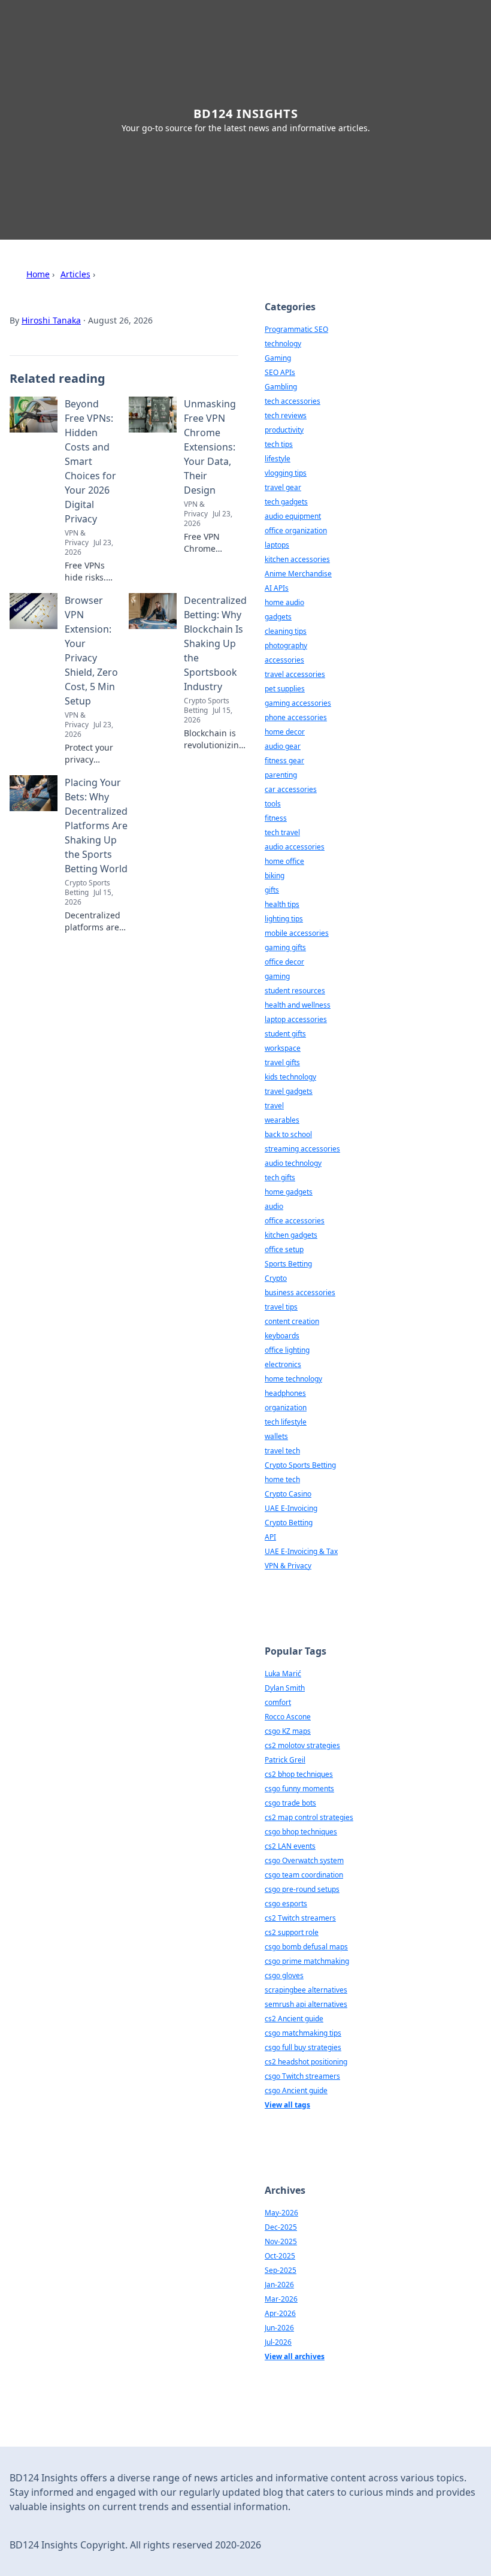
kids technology (290, 1077)
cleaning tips (286, 631)
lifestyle (278, 459)
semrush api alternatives (306, 2004)
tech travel (282, 832)
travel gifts (282, 1062)
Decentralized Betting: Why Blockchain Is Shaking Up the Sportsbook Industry (215, 643)
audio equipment (293, 516)
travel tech (282, 1451)
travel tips (281, 1307)
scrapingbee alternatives (306, 1990)
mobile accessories (297, 933)
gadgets (278, 617)
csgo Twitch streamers (302, 2076)
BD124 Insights (246, 114)
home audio (284, 602)
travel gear (283, 487)
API (270, 1537)
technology (283, 344)
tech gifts (280, 1177)
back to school (288, 1134)
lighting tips (284, 919)
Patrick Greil (285, 1760)
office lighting (287, 1350)
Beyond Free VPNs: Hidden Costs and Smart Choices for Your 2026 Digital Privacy (90, 461)
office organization (296, 530)
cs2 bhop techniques (299, 1774)
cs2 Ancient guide (294, 2019)
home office (284, 861)
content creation (292, 1321)
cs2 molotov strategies (302, 1745)
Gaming (278, 358)
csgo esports (286, 1904)
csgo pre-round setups (302, 1889)
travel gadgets (289, 1091)
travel (274, 1106)
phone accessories (296, 717)
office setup (284, 1249)
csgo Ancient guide (296, 2090)
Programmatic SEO (296, 329)
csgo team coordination (304, 1875)
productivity (284, 430)
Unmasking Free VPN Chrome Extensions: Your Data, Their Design (210, 447)
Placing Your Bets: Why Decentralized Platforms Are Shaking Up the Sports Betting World (96, 826)
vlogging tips (286, 473)
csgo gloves (284, 1975)
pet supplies (285, 689)
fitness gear (284, 761)
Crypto (276, 1278)
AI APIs (277, 588)
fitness (276, 818)
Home (38, 274)
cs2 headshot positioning (306, 2062)
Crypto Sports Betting (300, 1465)
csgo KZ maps (288, 1731)
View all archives (295, 2356)
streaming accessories (302, 1149)
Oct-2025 (280, 2256)
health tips (282, 904)
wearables (282, 1120)
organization (286, 1408)
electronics (283, 1364)
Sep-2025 (281, 2270)
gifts (272, 890)
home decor (285, 732)
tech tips (279, 444)
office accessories (295, 1221)
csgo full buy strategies (303, 2047)
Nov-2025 (281, 2241)
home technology (293, 1379)
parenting (281, 775)
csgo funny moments (299, 1789)
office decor (284, 962)
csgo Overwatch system (304, 1860)
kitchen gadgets (291, 1235)
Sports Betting (288, 1264)
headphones (285, 1393)
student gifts (285, 1034)
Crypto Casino (288, 1494)
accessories (284, 660)
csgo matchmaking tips (303, 2033)
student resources (295, 991)
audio (274, 1206)
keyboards (282, 1336)
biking (275, 876)
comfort (278, 1702)
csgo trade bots (290, 1803)
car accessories (291, 789)
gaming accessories (298, 703)
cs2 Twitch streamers (300, 1918)
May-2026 (281, 2213)
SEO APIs (280, 372)
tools (273, 804)
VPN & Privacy (288, 1566)
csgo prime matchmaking (307, 1961)
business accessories (300, 1292)
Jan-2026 (279, 2285)
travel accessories (295, 674)
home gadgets (289, 1192)
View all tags (287, 2105)
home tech (282, 1479)
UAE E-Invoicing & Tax (301, 1551)
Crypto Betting (289, 1523)
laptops (277, 545)
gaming (277, 976)
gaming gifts (285, 947)
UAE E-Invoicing (291, 1508)
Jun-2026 (279, 2328)
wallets (276, 1436)
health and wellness (298, 1005)
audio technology (293, 1163)
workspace (283, 1048)
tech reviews (286, 415)
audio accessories (295, 847)
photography (286, 645)
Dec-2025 (281, 2227)
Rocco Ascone (288, 1717)
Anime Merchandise (298, 574)
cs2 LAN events (290, 1846)
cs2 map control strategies (309, 1817)
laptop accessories (296, 1019)
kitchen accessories (297, 559)
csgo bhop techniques (301, 1832)
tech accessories (293, 401)
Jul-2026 (278, 2342)
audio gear (283, 746)
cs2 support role (292, 1932)
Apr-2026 (280, 2313)
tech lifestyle (286, 1422)
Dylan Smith (285, 1688)
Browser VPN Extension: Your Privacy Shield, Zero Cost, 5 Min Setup (91, 651)
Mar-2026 (281, 2299)
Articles (75, 274)
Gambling (281, 387)
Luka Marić (283, 1674)
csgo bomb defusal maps (306, 1947)
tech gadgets (286, 502)
